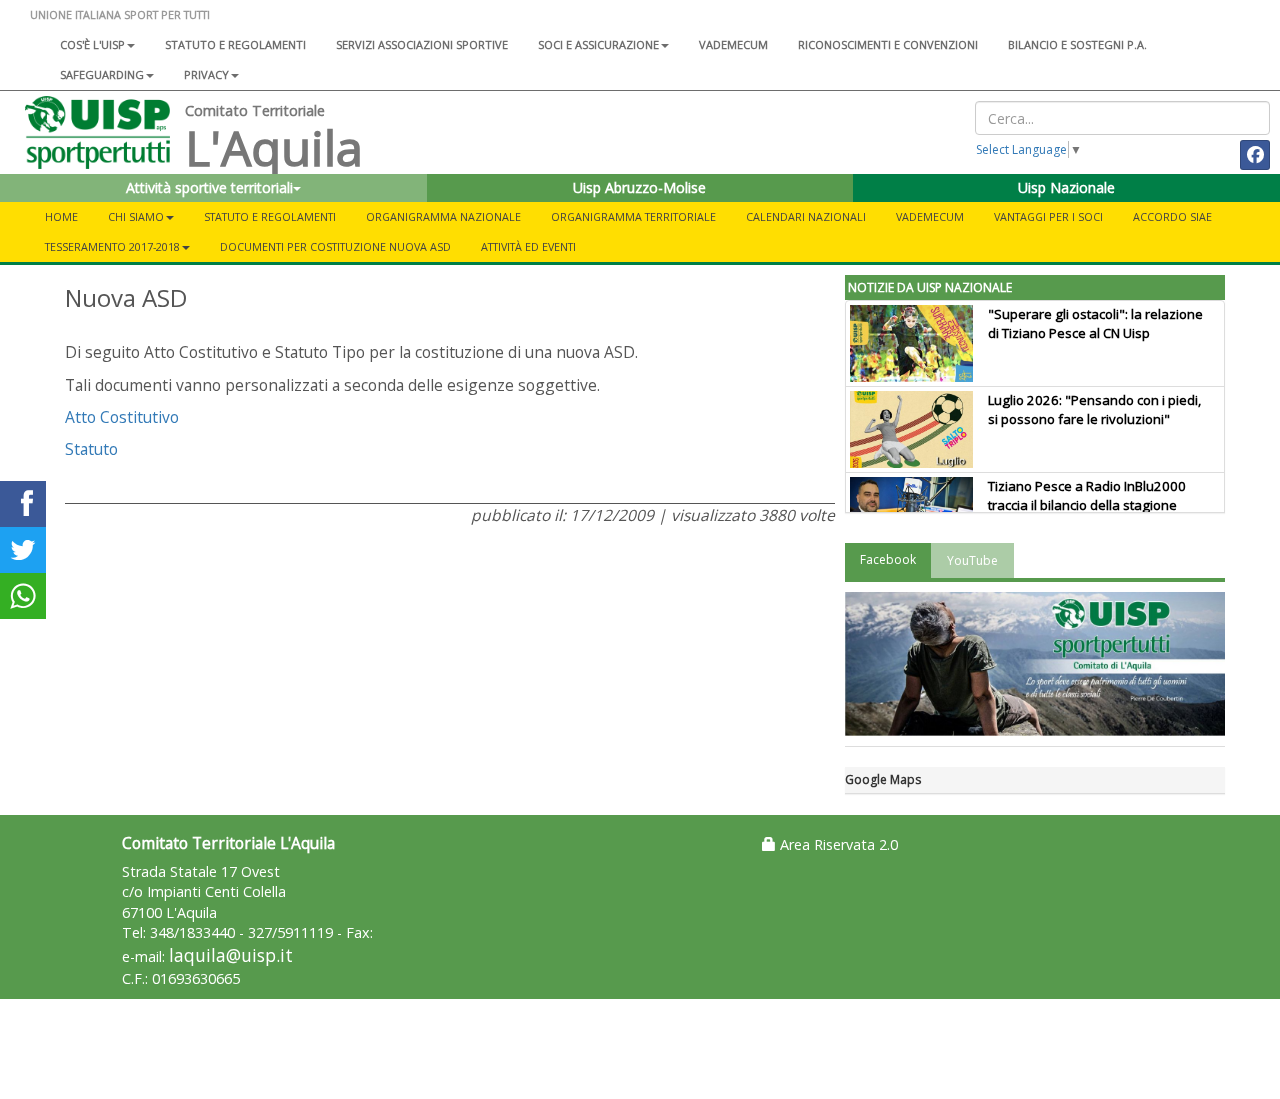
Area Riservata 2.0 (837, 844)
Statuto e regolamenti (235, 44)
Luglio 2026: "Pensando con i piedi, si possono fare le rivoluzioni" (1094, 409)
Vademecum (733, 44)
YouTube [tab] (972, 560)
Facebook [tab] (888, 559)
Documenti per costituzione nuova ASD (335, 246)
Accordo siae (1172, 216)
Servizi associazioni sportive (422, 44)
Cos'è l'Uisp (92, 44)
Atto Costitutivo (122, 417)
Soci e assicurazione (598, 44)
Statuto (91, 449)
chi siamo (136, 216)
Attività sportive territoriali (209, 187)
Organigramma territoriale (633, 216)
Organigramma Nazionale (443, 216)
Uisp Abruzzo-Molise (639, 187)
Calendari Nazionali (806, 216)
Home (61, 216)
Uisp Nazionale (1066, 187)
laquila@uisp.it (231, 955)
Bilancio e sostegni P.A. (1077, 44)
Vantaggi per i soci (1048, 216)
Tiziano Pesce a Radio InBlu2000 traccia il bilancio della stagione (1087, 495)
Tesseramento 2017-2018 (112, 246)
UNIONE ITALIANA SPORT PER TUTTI (120, 14)
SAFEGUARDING (102, 74)
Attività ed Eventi (528, 246)
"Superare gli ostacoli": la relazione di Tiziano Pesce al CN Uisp (1095, 323)
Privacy (206, 74)
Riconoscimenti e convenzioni (888, 44)
